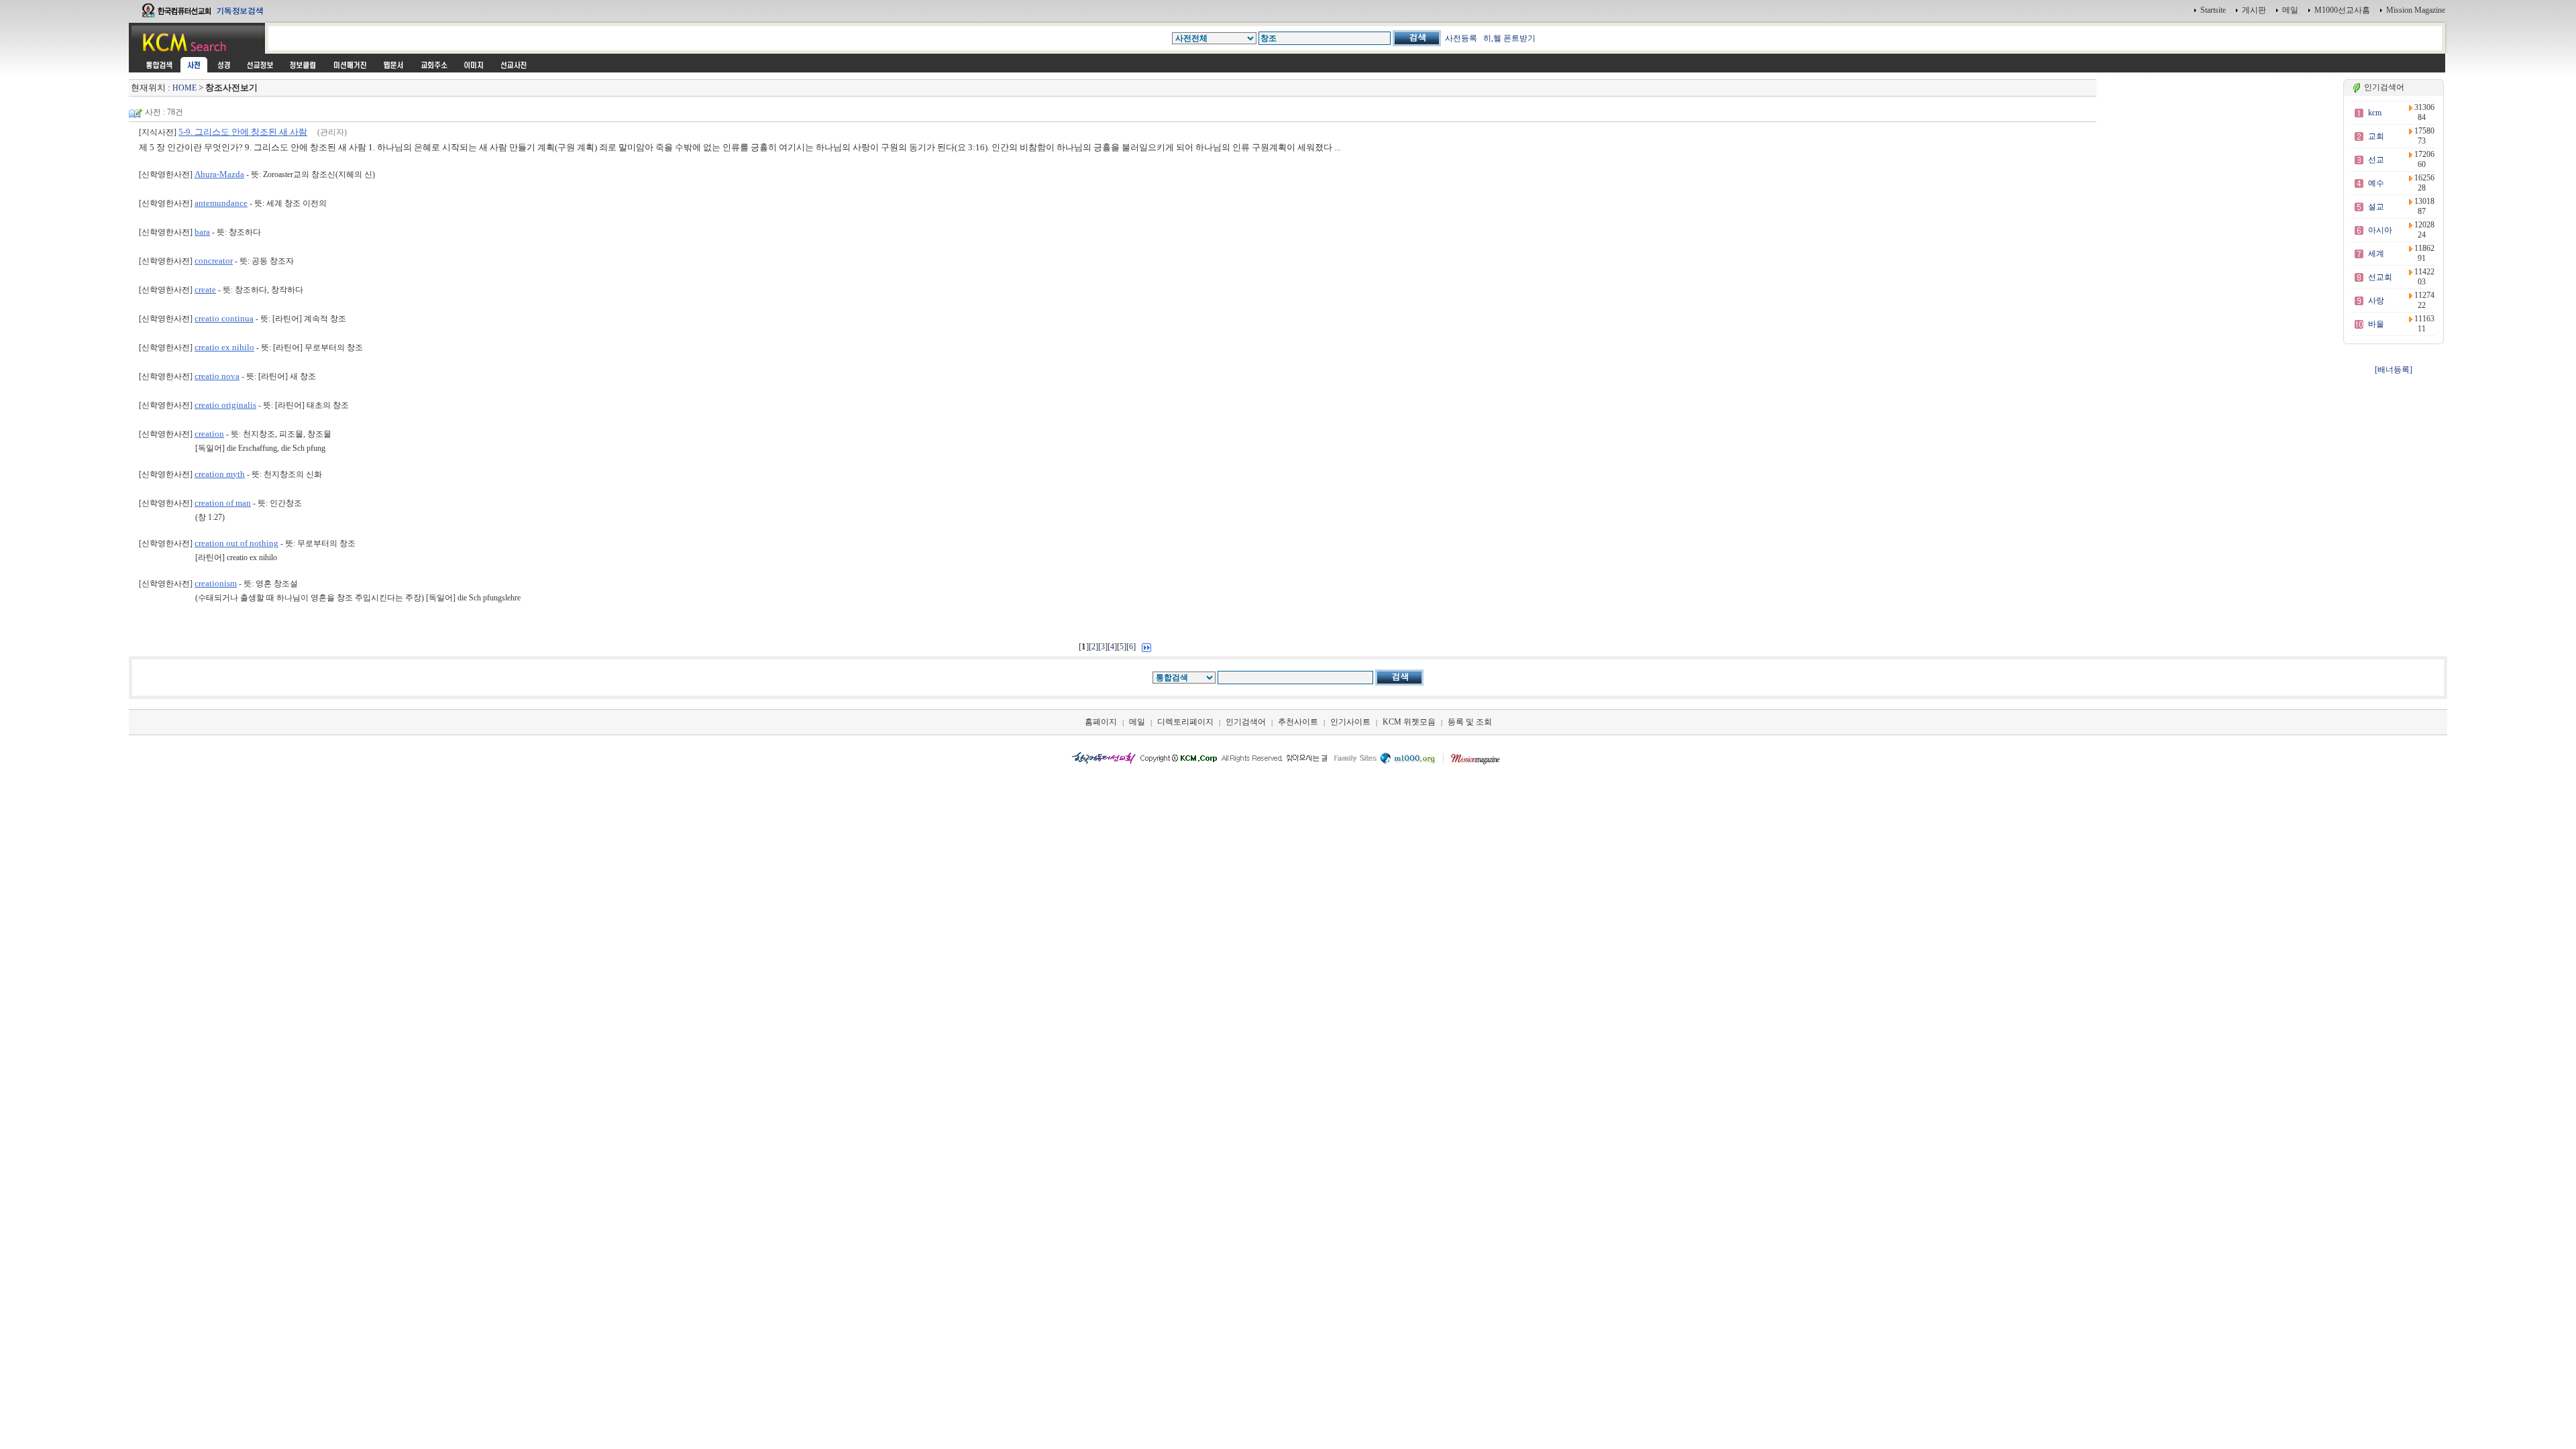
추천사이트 (1298, 722)
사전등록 (1461, 38)
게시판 (2254, 10)
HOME (184, 88)
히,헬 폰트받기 (1509, 38)
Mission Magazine (2416, 10)
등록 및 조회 (1470, 722)
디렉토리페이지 (1185, 722)
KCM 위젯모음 (1409, 722)
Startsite (2213, 10)
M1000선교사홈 (2342, 10)
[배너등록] (2394, 370)
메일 (2290, 10)
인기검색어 (1246, 722)
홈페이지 (1101, 722)
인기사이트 (1350, 722)
